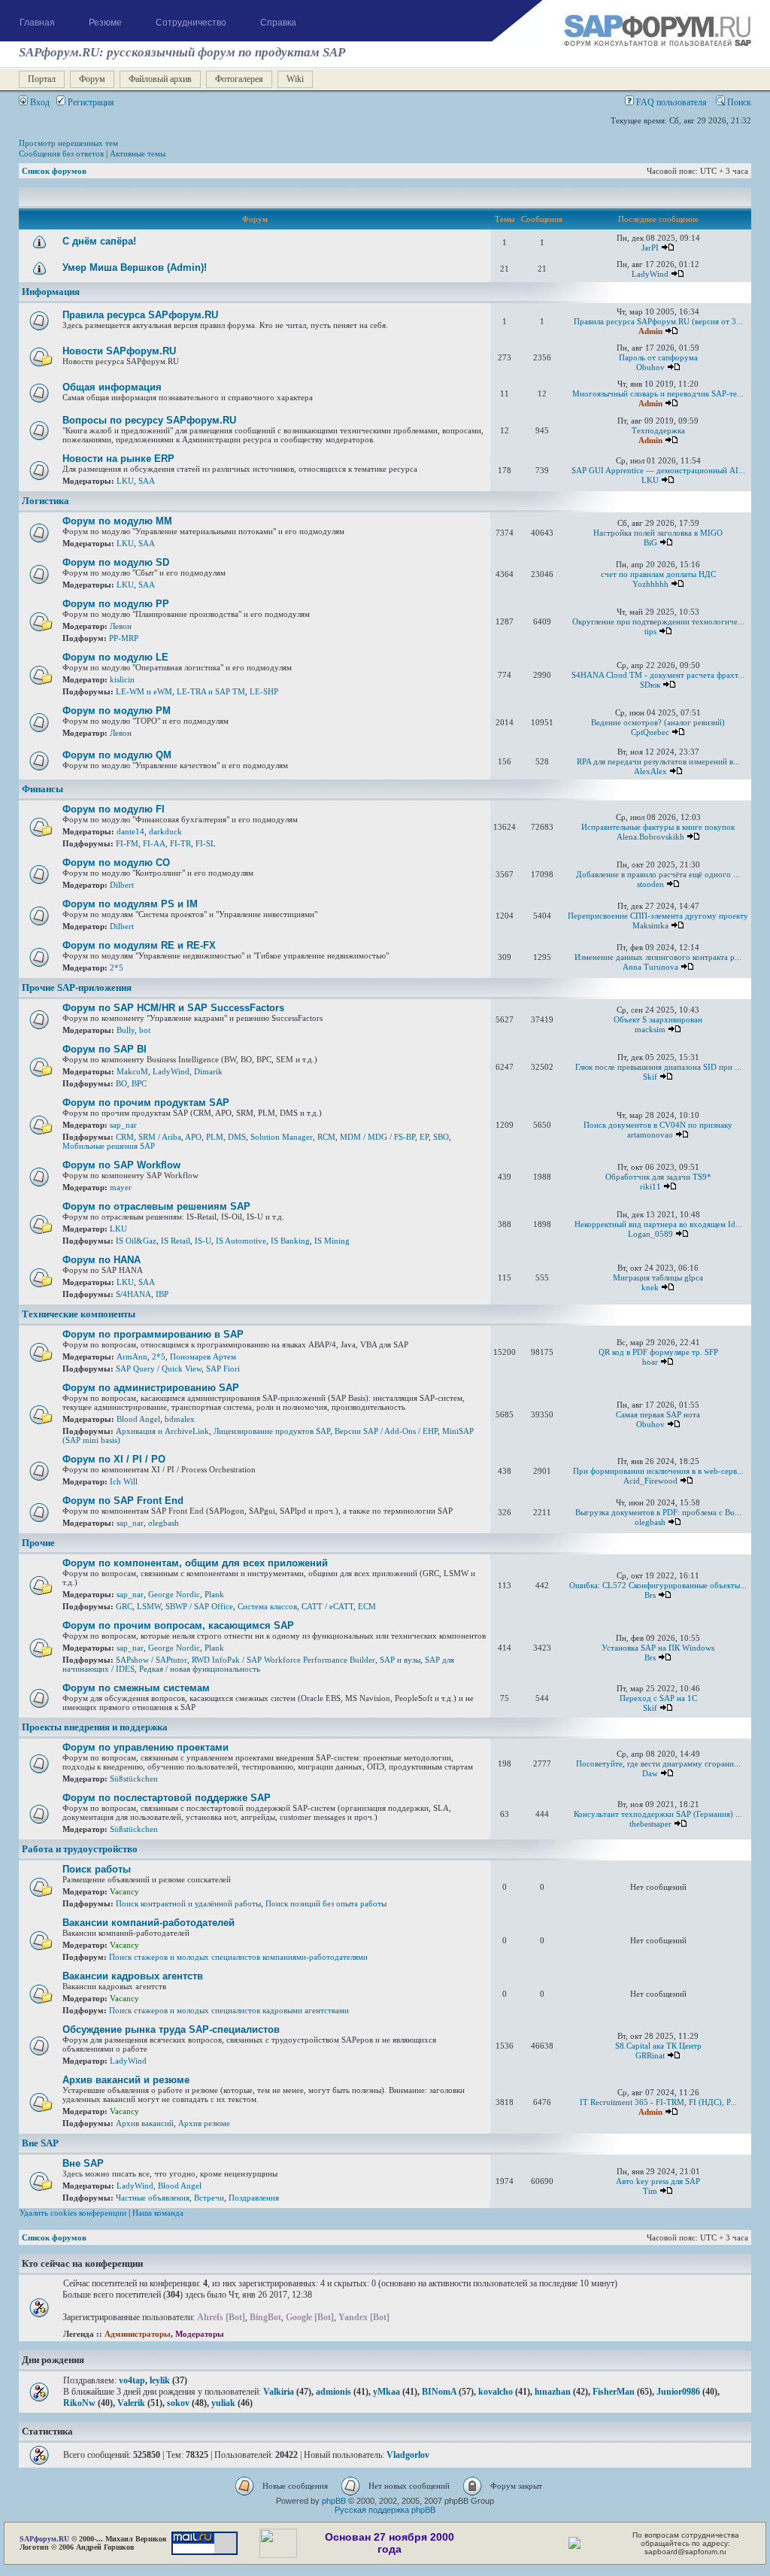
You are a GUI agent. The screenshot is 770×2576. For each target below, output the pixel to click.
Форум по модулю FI (114, 809)
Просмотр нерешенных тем (68, 143)
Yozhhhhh (650, 584)
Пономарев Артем (203, 1356)
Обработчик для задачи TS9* (658, 1177)
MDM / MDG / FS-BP (377, 1137)
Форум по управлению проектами (146, 1747)
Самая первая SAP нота (658, 1414)
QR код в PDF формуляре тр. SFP (658, 1352)
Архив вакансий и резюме (126, 2080)
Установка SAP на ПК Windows (658, 1648)
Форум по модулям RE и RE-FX (139, 945)
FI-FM (127, 843)
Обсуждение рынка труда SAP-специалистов (171, 2029)
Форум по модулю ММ (117, 521)
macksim (650, 1029)
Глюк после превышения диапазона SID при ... (658, 1067)
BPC (139, 1083)
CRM (125, 1137)
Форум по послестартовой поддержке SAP (167, 1798)
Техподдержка (658, 430)
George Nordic (174, 1594)
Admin (650, 331)
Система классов (267, 1606)
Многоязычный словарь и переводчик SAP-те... (658, 393)
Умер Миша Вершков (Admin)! (135, 267)
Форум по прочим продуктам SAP (146, 1103)
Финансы (42, 789)
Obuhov (650, 367)
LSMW (149, 1606)
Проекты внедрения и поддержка (95, 1727)
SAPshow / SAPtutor (152, 1660)
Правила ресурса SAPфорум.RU (140, 315)
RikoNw (79, 2403)
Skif (650, 1077)
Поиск (738, 102)
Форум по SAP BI (105, 1049)
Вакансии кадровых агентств (133, 1976)
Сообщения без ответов (61, 153)
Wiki (295, 79)
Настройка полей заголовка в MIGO (658, 533)
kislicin (122, 679)
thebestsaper (650, 1824)
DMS (237, 1137)
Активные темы (138, 153)
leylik (160, 2380)
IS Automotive (241, 1241)
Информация (51, 292)
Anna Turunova (650, 967)
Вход (39, 102)
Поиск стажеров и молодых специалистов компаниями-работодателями (238, 1957)
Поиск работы (97, 1869)
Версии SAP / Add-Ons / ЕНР (386, 1431)
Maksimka (650, 925)
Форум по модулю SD (116, 562)
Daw (650, 1773)
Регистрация (90, 102)
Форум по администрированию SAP (151, 1388)
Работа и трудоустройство (80, 1849)
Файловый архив (160, 79)
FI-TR (180, 843)
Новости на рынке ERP (118, 459)
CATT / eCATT (327, 1606)
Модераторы (200, 2334)
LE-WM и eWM (144, 691)
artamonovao (650, 1135)
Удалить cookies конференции (73, 2213)
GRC (124, 1606)
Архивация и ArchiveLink (162, 1431)
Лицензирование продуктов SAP (272, 1431)
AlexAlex (650, 771)
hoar (650, 1362)
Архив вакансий (145, 2123)
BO (121, 1083)
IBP (162, 1294)
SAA (147, 481)
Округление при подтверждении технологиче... (658, 621)
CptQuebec (650, 732)
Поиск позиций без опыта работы (326, 1903)
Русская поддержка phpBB (385, 2510)
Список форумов (54, 171)
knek (650, 1287)
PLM (215, 1137)
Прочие (38, 1543)
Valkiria (279, 2392)
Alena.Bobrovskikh (650, 837)
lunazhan (553, 2392)
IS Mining (332, 1241)
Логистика (45, 501)
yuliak (223, 2403)
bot (145, 1030)
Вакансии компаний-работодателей (149, 1923)
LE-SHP (264, 691)
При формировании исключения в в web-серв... (658, 1471)
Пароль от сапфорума (658, 357)
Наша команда (158, 2213)
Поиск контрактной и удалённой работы (188, 1903)
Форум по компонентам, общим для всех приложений (195, 1563)
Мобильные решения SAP (109, 1146)
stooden (650, 884)
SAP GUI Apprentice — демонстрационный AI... (658, 470)
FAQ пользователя (670, 102)
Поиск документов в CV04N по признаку (658, 1125)
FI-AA (154, 843)
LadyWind (650, 274)
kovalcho (496, 2392)
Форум (92, 79)
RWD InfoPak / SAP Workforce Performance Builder (283, 1660)
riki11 (650, 1186)
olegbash (164, 1523)
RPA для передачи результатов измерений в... (658, 761)
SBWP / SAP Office (199, 1606)
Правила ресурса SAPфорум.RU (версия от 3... (658, 321)
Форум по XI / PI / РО (114, 1459)
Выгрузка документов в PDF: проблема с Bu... (658, 1512)
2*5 (117, 968)
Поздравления (254, 2198)
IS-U (203, 1241)
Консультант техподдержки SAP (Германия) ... (658, 1814)
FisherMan (614, 2392)
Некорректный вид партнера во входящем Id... (658, 1224)
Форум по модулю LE (115, 657)
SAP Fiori (223, 1368)
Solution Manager (282, 1137)
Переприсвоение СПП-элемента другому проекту (658, 916)
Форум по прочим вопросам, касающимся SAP (178, 1625)
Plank (214, 1594)
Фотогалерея (239, 79)
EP (424, 1137)
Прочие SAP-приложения (77, 988)
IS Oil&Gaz (136, 1241)
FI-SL (206, 843)
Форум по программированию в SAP (153, 1334)
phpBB (334, 2501)
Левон (121, 626)
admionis (333, 2392)
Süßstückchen (134, 1779)
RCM (326, 1137)
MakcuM (132, 1071)
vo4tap (132, 2380)
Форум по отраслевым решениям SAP (156, 1206)
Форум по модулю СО (116, 863)
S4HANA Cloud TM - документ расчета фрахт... (658, 675)
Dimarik (208, 1071)
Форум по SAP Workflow (121, 1165)
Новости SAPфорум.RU (119, 351)
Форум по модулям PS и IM (130, 904)
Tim (650, 2191)
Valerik (131, 2403)
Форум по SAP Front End (123, 1501)
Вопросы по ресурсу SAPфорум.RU (149, 420)
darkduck (165, 831)
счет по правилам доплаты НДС (658, 574)
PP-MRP (124, 638)
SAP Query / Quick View (159, 1368)
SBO (441, 1137)
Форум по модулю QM (117, 755)
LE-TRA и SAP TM (211, 691)
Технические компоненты (79, 1314)
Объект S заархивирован (658, 1019)
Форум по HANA (102, 1260)
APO (193, 1137)
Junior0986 (678, 2392)
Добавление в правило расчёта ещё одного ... (658, 874)
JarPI (650, 248)
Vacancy (124, 1891)
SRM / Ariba (160, 1137)
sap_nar (123, 1125)
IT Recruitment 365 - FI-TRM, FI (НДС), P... (658, 2102)
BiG (650, 542)
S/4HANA (133, 1294)
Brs (650, 1595)
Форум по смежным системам (136, 1688)
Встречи (209, 2198)
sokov (178, 2403)
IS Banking (290, 1241)
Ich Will (124, 1481)
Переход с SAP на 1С (658, 1698)
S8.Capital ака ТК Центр (658, 2046)
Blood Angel (138, 1419)
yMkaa (387, 2392)
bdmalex (180, 1419)
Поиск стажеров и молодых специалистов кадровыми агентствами (229, 2010)
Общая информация (112, 387)
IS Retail (176, 1241)
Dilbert (122, 885)
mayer (121, 1187)
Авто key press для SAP (658, 2181)
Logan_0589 (650, 1234)
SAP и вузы (400, 1660)
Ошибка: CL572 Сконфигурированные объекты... (658, 1585)
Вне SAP (40, 2143)
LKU (125, 481)
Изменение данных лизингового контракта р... (658, 957)
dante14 (130, 831)
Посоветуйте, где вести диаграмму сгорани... (658, 1763)
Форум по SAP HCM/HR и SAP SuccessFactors (173, 1008)
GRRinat (650, 2055)
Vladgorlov (408, 2455)
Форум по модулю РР (116, 604)
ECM (367, 1606)
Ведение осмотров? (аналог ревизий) (658, 722)
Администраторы (138, 2334)
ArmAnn (132, 1356)
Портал (42, 79)
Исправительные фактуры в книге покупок (658, 827)
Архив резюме (204, 2123)
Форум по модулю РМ (117, 711)
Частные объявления (153, 2198)
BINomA (439, 2392)
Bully (126, 1030)
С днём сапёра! (99, 241)
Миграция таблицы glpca (658, 1277)
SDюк (650, 685)
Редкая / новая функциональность (200, 1669)
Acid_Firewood (650, 1481)
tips (650, 631)
